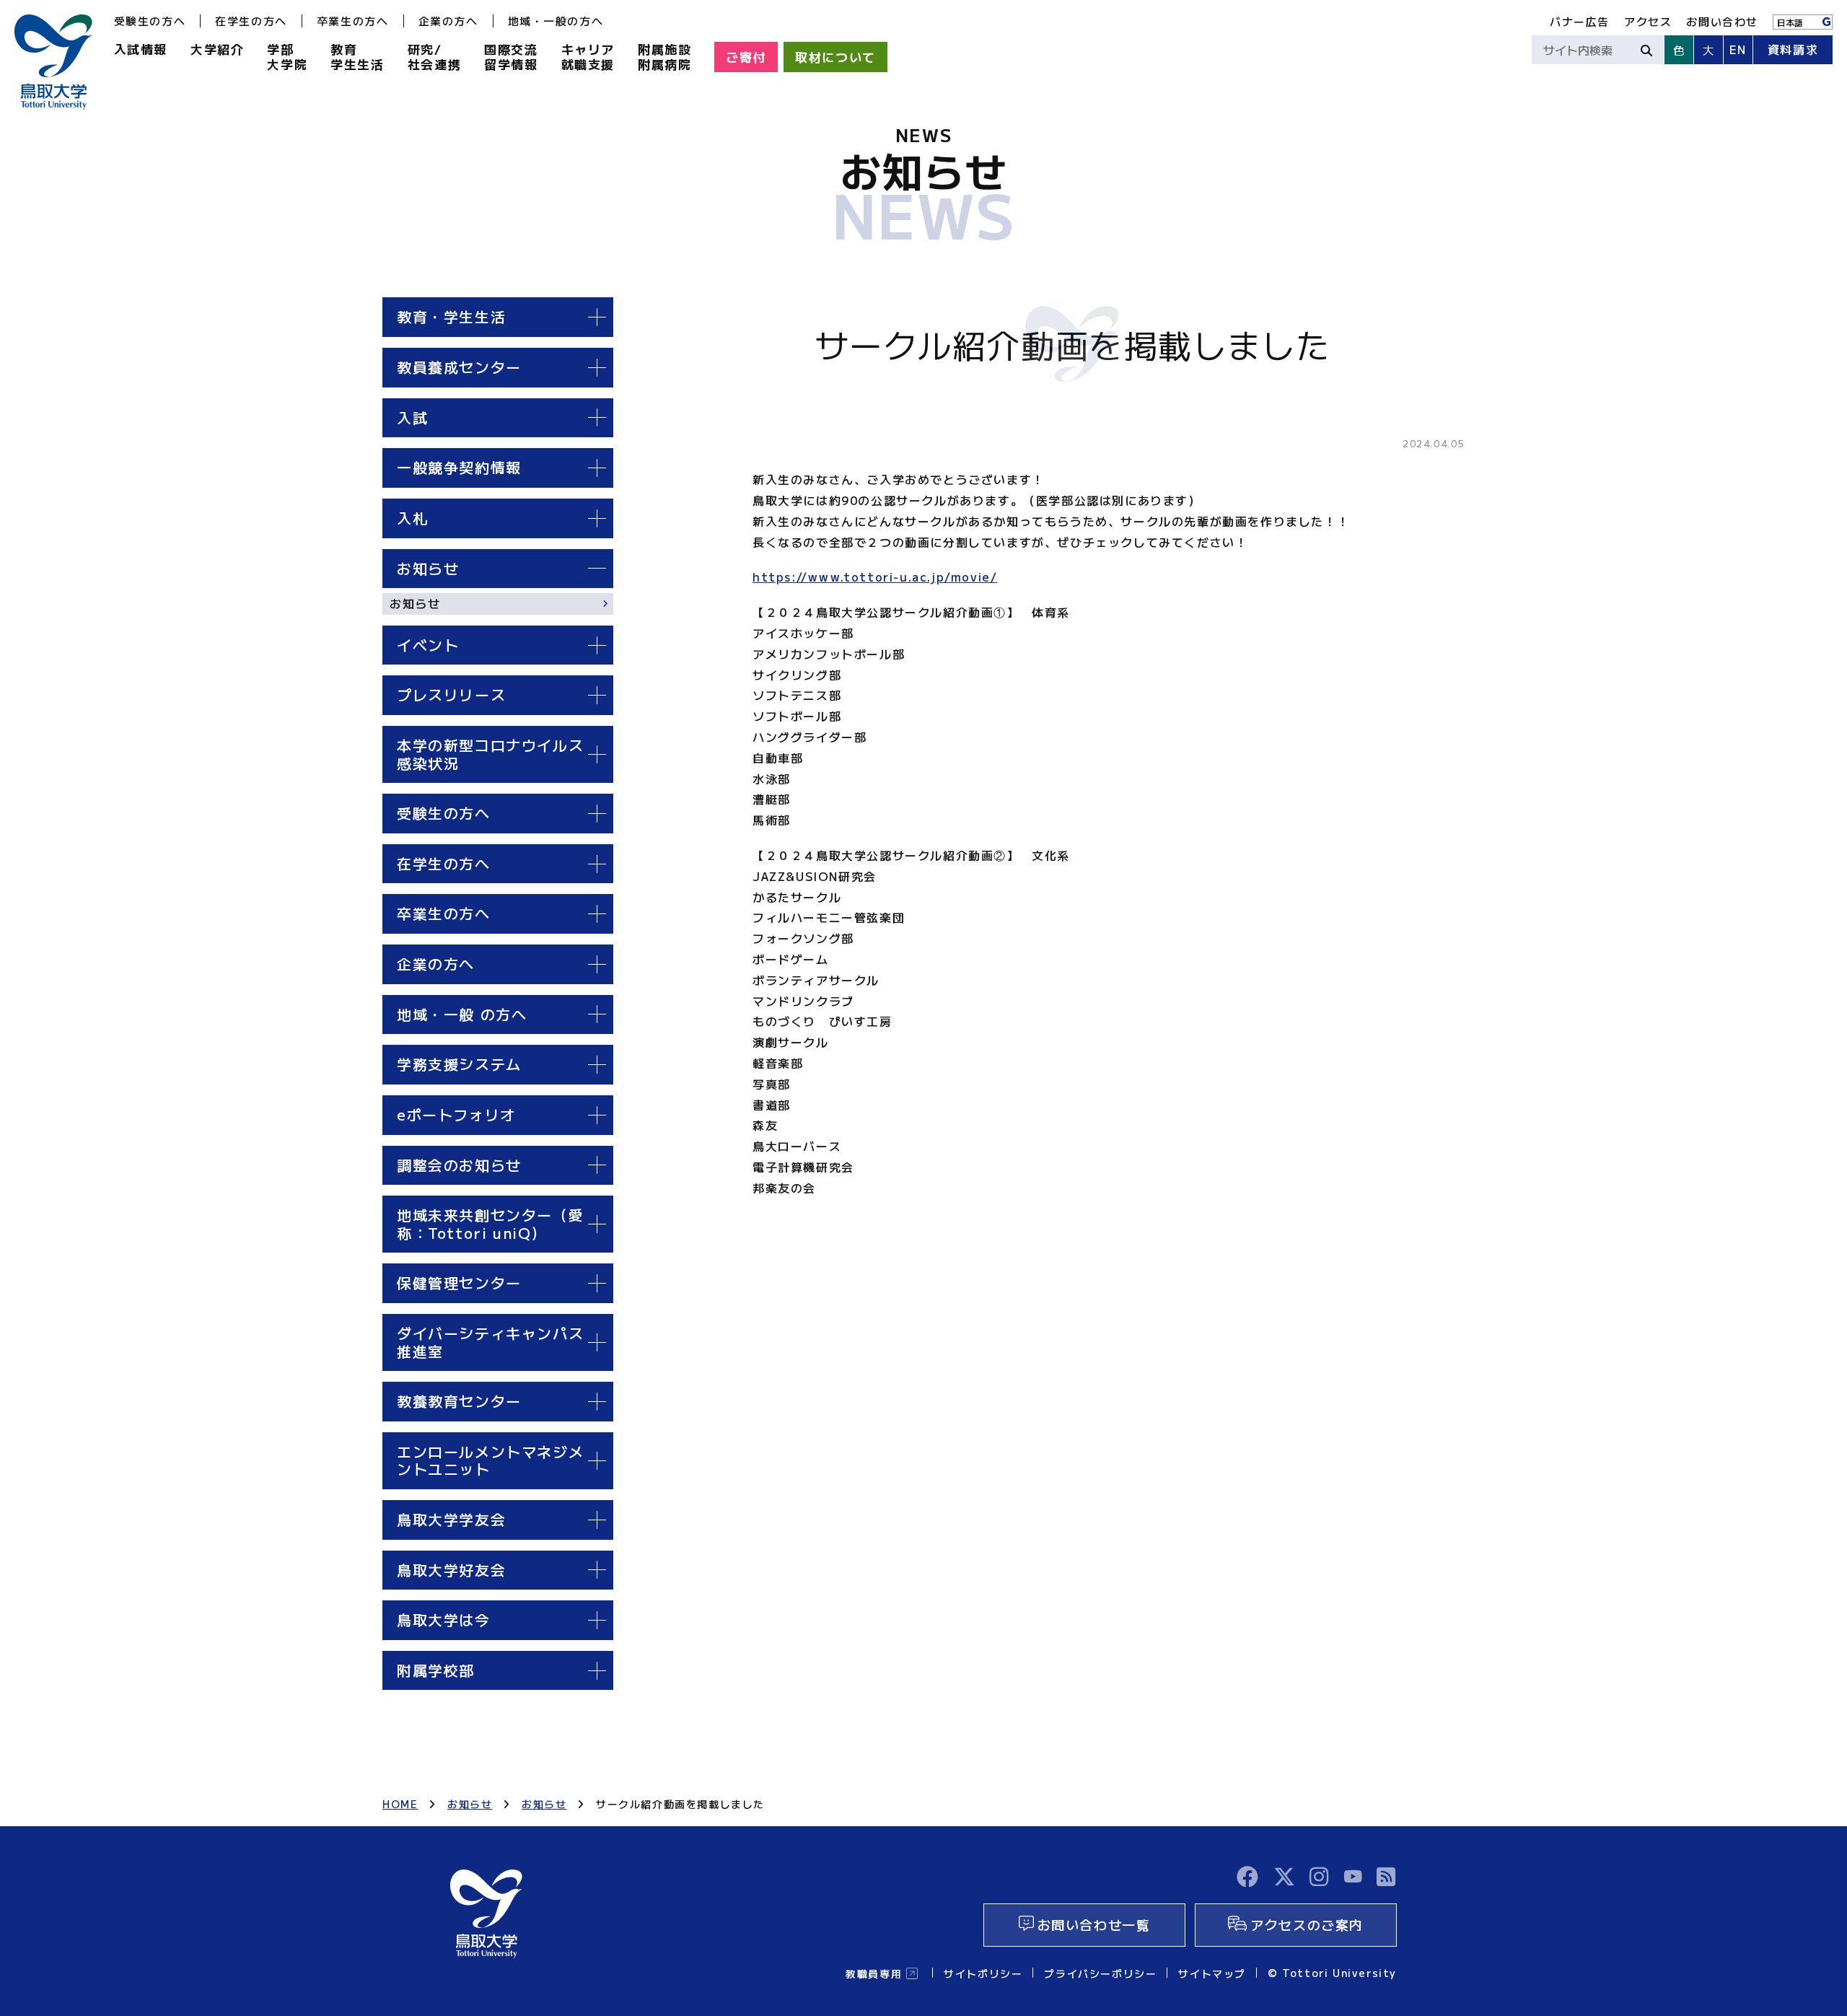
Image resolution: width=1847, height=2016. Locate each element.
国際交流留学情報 (511, 56)
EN (1738, 49)
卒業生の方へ (353, 21)
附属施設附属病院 (664, 56)
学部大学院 (287, 56)
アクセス (1648, 21)
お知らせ (415, 603)
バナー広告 (1580, 21)
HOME (400, 1804)
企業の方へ (448, 21)
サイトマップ (1212, 1973)
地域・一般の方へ (556, 21)
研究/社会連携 (434, 56)
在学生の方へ (251, 21)
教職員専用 (874, 1973)
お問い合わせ (1722, 21)
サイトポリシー (983, 1973)
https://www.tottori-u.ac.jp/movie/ (875, 577)
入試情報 (141, 49)
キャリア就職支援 (588, 56)
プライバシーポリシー (1100, 1973)
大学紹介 (217, 49)
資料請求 (1793, 49)
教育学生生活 (357, 56)
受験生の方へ (150, 21)
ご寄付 (746, 57)
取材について (835, 57)
